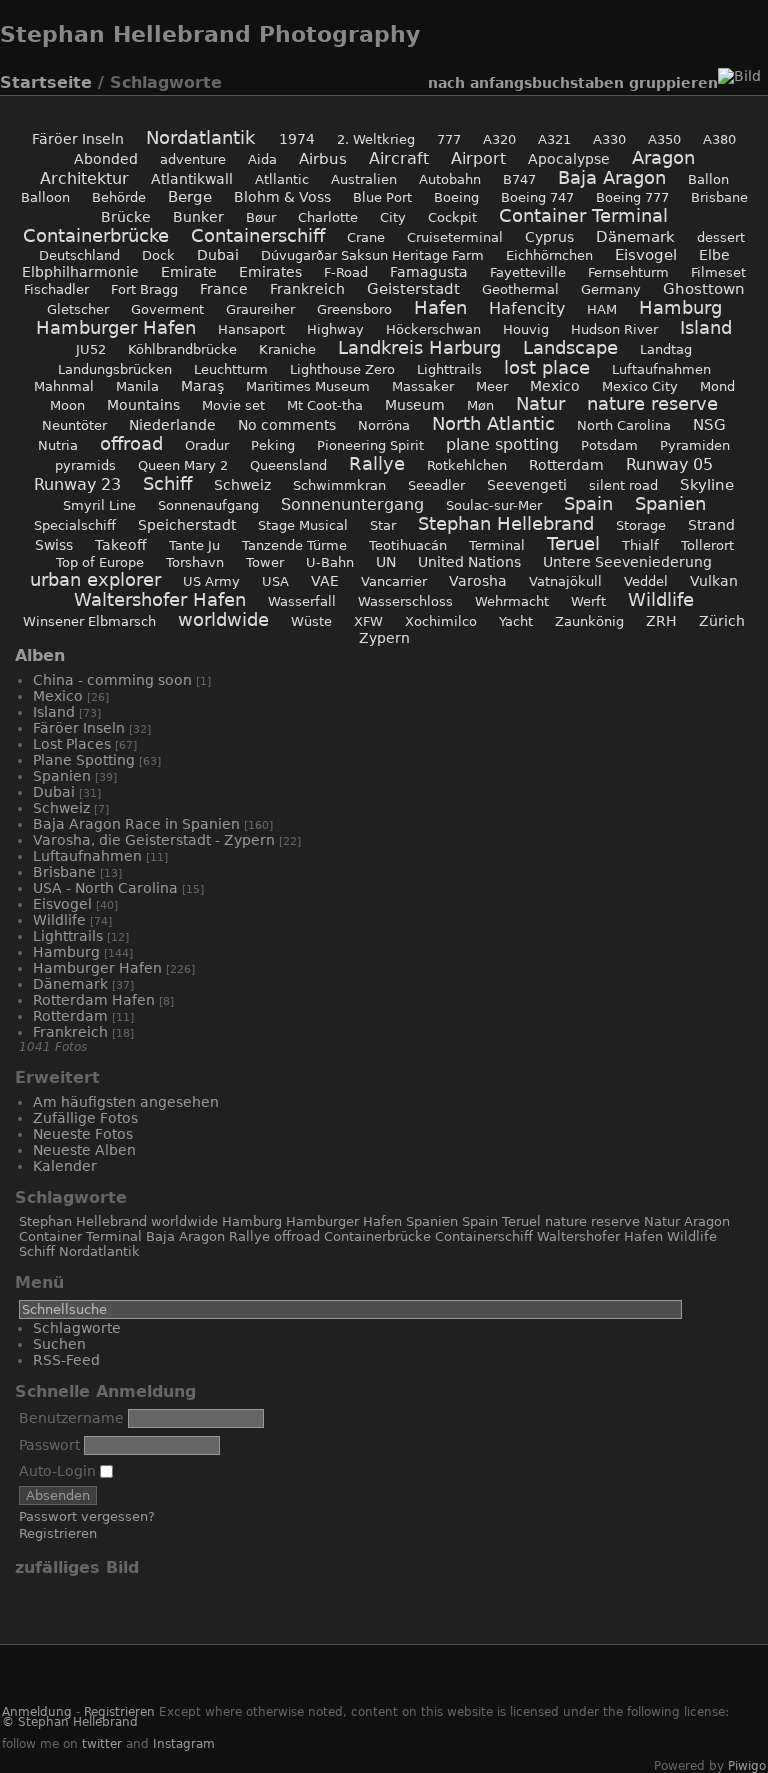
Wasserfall (302, 601)
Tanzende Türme (294, 545)
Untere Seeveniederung (627, 562)
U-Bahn (330, 562)
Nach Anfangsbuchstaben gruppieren (573, 83)
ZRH (661, 621)
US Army (211, 581)
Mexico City (640, 386)
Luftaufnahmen (661, 369)
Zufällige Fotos (85, 1118)
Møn (480, 405)
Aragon (663, 158)
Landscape (570, 348)
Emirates (270, 272)
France (224, 289)
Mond (717, 386)
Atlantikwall (192, 179)
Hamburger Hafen (116, 328)
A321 (554, 139)
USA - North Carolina (105, 888)
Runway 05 (669, 464)
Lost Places (72, 744)
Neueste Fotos (83, 1134)
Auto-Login (59, 1471)
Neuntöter (74, 425)
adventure (193, 159)
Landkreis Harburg (419, 348)
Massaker (423, 386)
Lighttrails (449, 369)
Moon (67, 405)
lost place (547, 368)
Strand (711, 525)
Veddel (646, 581)
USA (275, 581)
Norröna (384, 425)
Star (383, 525)
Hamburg (680, 308)
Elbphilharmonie (80, 272)
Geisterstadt (413, 289)
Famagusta (429, 272)
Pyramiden (695, 445)
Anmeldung (37, 1712)
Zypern (384, 638)
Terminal (497, 545)
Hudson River (614, 329)
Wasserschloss (405, 601)
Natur (540, 404)
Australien (364, 179)
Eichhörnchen (549, 255)
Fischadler (56, 289)
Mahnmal (64, 386)
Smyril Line (99, 505)
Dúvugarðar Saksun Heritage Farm (372, 255)
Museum (415, 405)
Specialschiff (75, 525)
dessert (721, 237)
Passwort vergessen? (87, 1516)
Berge (190, 197)
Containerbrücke (96, 236)
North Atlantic (493, 424)
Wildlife (661, 600)
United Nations (469, 562)
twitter (102, 1744)
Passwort (49, 1445)
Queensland (288, 465)
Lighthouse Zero (342, 369)
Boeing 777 (632, 197)
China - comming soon (112, 680)
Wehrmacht (512, 601)
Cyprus (549, 237)
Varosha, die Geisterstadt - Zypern (154, 840)
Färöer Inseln (80, 139)
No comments (287, 425)
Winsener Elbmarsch (89, 621)
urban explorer (95, 580)
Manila (137, 386)
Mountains (143, 405)
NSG (709, 425)
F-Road (346, 272)
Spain (588, 504)
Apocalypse (569, 159)
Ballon (708, 179)
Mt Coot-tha (325, 405)
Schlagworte (77, 1328)
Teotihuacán (408, 545)
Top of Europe (100, 562)
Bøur (261, 217)
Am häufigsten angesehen (126, 1102)
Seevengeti (527, 485)
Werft (588, 601)
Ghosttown (704, 289)
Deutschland (79, 255)
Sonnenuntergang (352, 504)
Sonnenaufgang (208, 505)
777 (449, 139)
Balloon (45, 197)
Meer (492, 386)
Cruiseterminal (455, 237)
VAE (325, 581)
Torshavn (195, 562)
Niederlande (172, 425)
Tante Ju (194, 545)
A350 (664, 139)
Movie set (233, 405)
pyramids (85, 465)
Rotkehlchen (467, 465)
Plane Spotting (86, 760)
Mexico (555, 386)
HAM (602, 309)
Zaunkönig (589, 621)
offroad (131, 444)
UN (386, 562)
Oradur (207, 445)
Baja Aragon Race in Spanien (138, 824)
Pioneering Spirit (370, 445)
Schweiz (242, 485)
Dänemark (635, 237)
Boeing (456, 197)
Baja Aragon (612, 178)
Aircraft (399, 158)
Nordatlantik (203, 138)
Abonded (106, 159)
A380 (719, 139)
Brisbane (719, 197)
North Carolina (624, 425)
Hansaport (251, 329)
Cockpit (452, 217)
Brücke (126, 217)
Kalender (65, 1166)
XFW (368, 621)
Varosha (478, 581)
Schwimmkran (339, 485)
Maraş (202, 386)
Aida (262, 159)
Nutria (58, 445)
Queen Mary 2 (183, 465)
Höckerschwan (433, 329)
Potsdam (609, 445)
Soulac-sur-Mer (494, 505)
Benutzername (71, 1418)
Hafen (440, 308)
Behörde (119, 197)
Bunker (198, 217)
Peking (273, 445)
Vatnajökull (565, 581)
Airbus (323, 159)
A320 (499, 139)
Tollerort (707, 545)
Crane (366, 237)
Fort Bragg (144, 289)
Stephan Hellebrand (506, 524)
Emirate (189, 272)
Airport (478, 158)
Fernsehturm (628, 272)
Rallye (377, 464)
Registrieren (58, 1533)
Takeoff (121, 545)
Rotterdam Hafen (94, 1000)
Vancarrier (394, 581)
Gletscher (78, 309)
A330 (609, 139)
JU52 (91, 349)
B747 (519, 179)
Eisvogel (646, 255)
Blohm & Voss (282, 197)
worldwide (223, 620)
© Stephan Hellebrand (70, 1722)
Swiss (54, 545)
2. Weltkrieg (376, 139)
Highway (335, 329)
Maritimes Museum (308, 386)
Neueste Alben (84, 1150)
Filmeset (718, 272)
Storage (641, 525)
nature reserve (652, 404)
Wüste (311, 621)
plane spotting (502, 444)
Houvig (526, 329)
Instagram (184, 1744)
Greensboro (354, 309)
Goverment (167, 309)
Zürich (722, 621)
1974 (297, 139)
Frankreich (307, 289)
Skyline (707, 485)
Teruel (573, 544)
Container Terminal (583, 216)
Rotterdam (566, 465)
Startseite (46, 82)
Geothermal (520, 289)
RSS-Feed (66, 1360)
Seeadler (436, 485)
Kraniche (287, 349)
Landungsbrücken (115, 369)
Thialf (640, 545)
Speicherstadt (187, 525)
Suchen (59, 1344)
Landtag (666, 349)
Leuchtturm (231, 369)
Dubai (218, 255)
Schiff (167, 484)
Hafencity (527, 308)
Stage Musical (303, 525)
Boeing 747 (537, 197)
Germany (611, 289)
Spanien (670, 504)
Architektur (84, 178)
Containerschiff (258, 236)
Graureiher (260, 309)
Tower (265, 562)
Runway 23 (77, 484)
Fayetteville (528, 272)
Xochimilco (441, 621)
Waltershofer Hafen (160, 600)
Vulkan (714, 581)
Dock (158, 255)
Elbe (714, 255)
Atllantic (282, 179)
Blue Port (382, 197)
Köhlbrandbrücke (182, 349)
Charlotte (328, 217)
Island (706, 328)
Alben (40, 655)
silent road (623, 485)
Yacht (516, 621)
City (393, 217)
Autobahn (450, 179)
